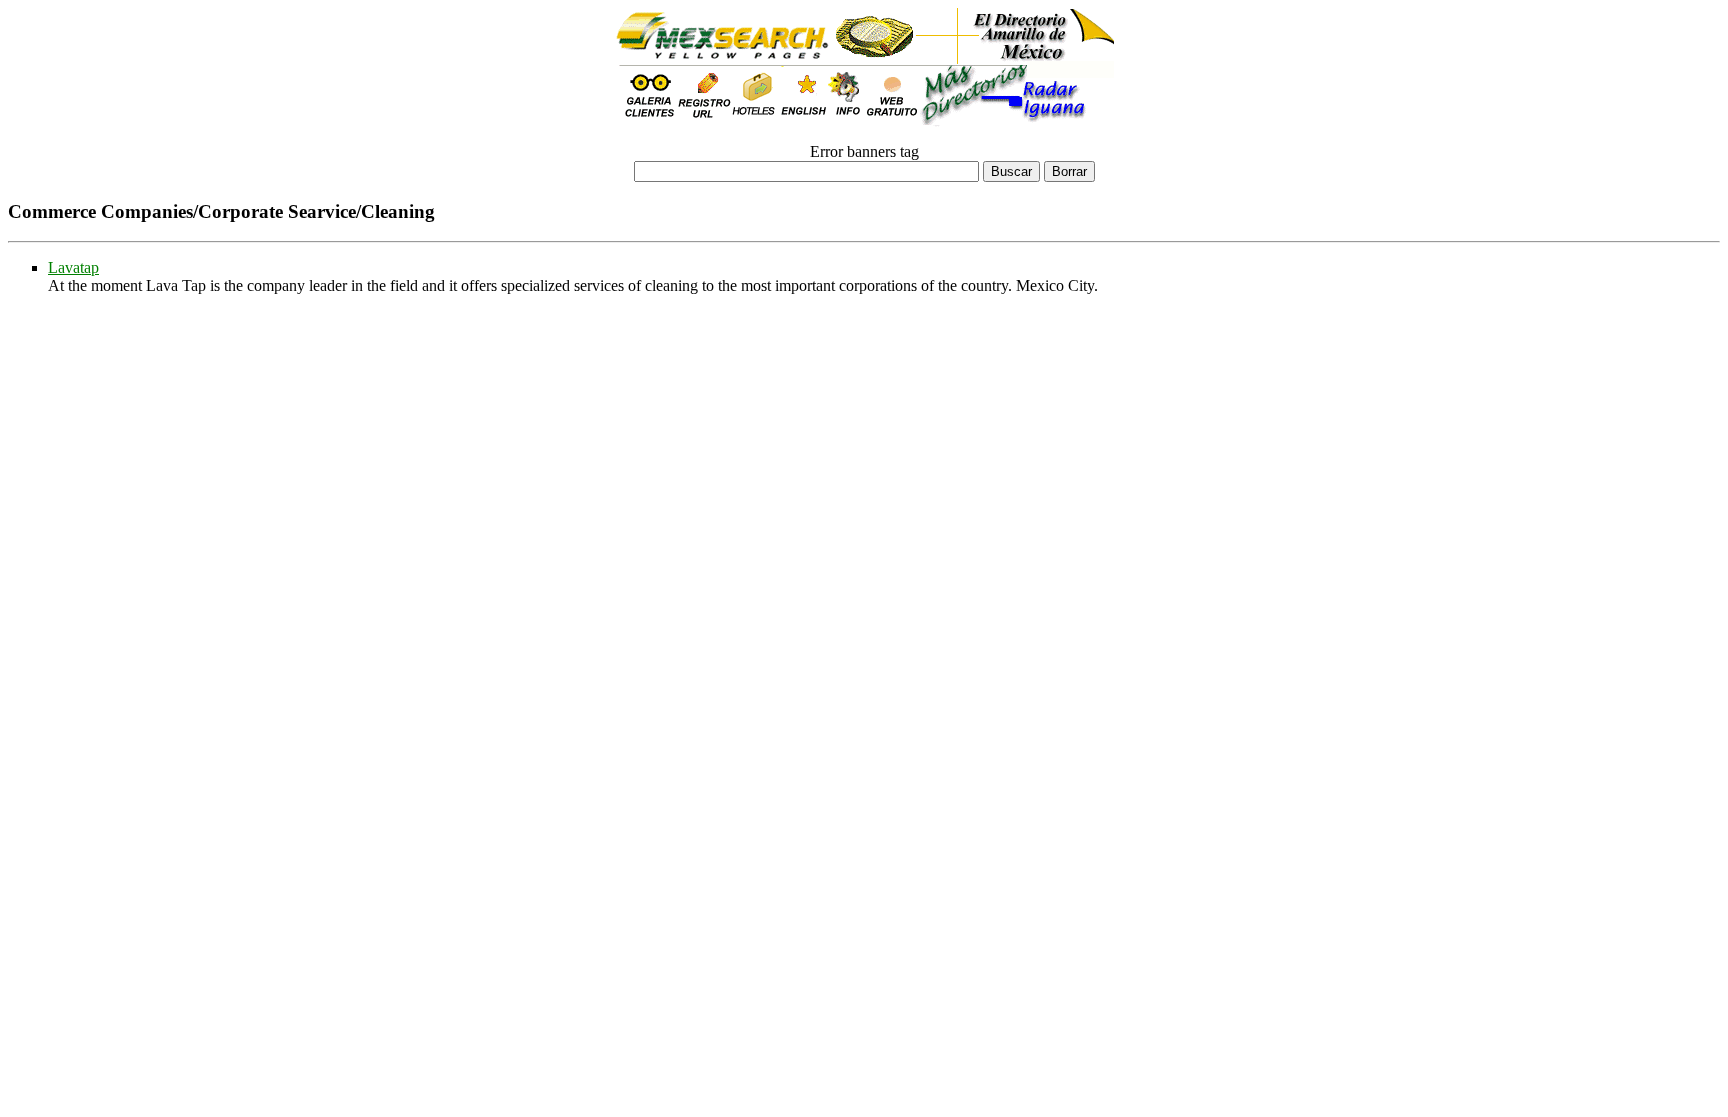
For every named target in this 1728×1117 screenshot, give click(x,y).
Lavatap (73, 267)
